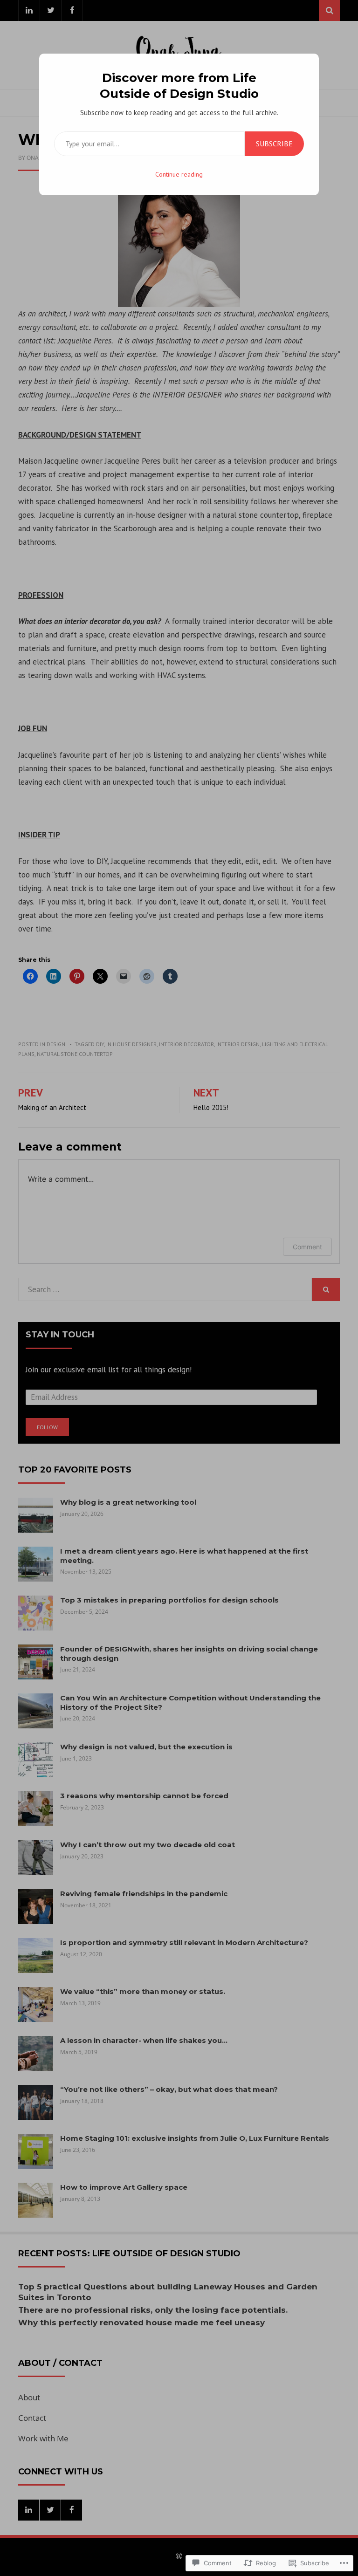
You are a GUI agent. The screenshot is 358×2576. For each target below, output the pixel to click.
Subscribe (274, 144)
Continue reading (179, 174)
